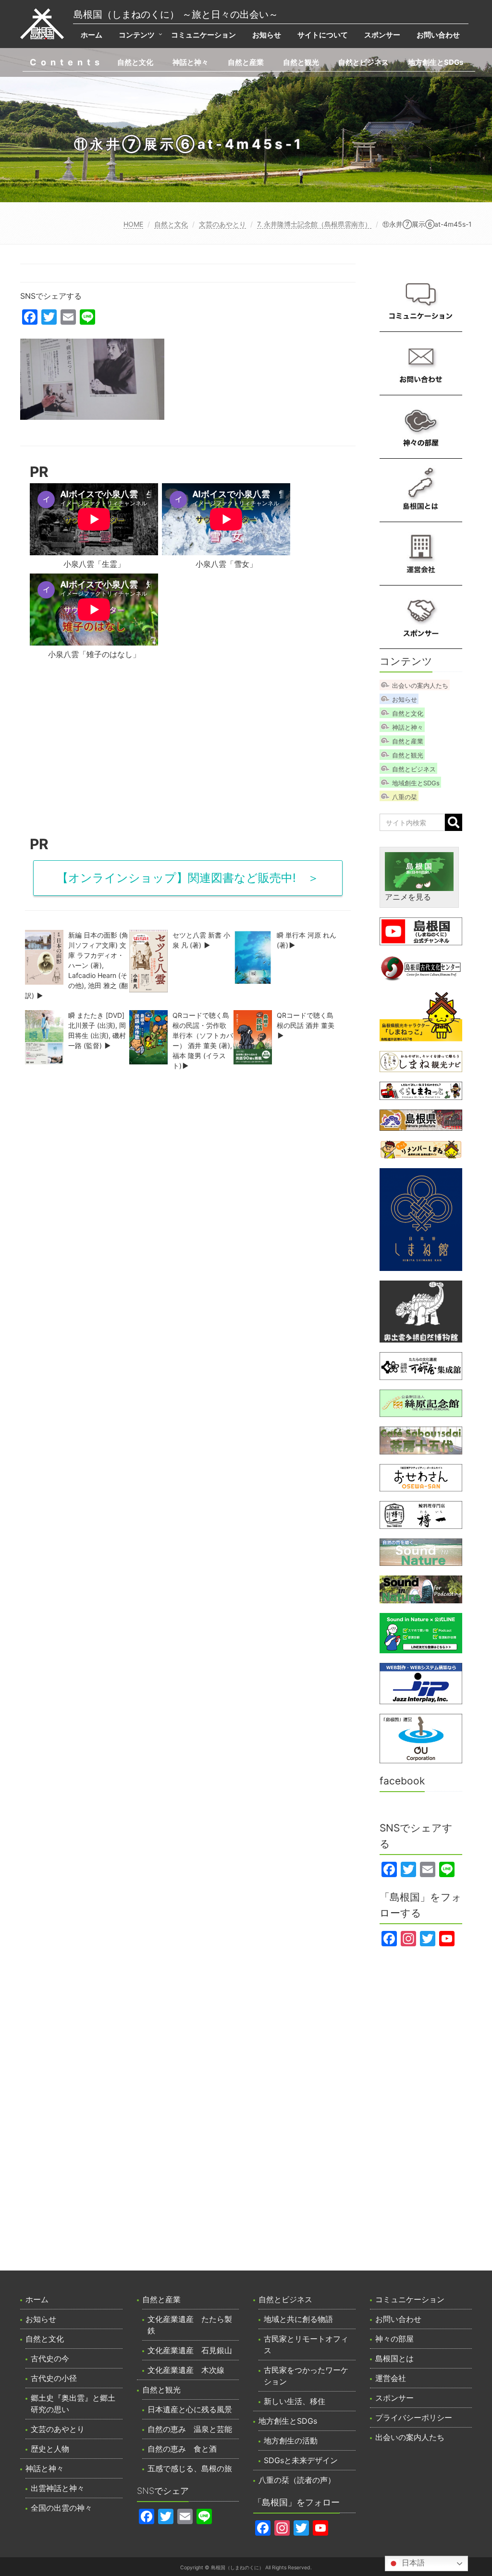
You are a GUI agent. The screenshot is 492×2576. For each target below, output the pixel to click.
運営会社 (391, 2378)
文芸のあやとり (222, 224)
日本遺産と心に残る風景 (190, 2409)
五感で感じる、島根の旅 (190, 2468)
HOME (133, 224)
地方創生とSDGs (436, 62)
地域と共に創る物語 (298, 2319)
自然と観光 (301, 62)
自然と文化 (135, 62)
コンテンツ (137, 35)
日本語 (412, 2563)
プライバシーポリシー (414, 2417)
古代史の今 (50, 2358)
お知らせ (267, 35)
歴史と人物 (50, 2449)
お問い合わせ (438, 35)
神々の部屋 (394, 2339)
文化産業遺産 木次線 (186, 2370)
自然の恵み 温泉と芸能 (190, 2429)
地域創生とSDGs (416, 783)
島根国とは (394, 2358)
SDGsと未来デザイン (301, 2460)
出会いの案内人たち (420, 685)
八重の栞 (405, 797)
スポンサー (382, 35)
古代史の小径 (54, 2378)
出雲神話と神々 (58, 2488)
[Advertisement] (188, 751)
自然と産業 (246, 62)
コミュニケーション (203, 35)
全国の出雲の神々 (61, 2508)
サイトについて (323, 35)
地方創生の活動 (291, 2441)
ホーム (92, 35)
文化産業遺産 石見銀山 (190, 2350)
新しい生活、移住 (295, 2401)
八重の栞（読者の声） (297, 2480)
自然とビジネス (363, 62)
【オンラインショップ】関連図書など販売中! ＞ (188, 878)
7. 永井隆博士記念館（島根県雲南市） (314, 224)
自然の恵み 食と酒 (182, 2449)
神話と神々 (191, 62)
